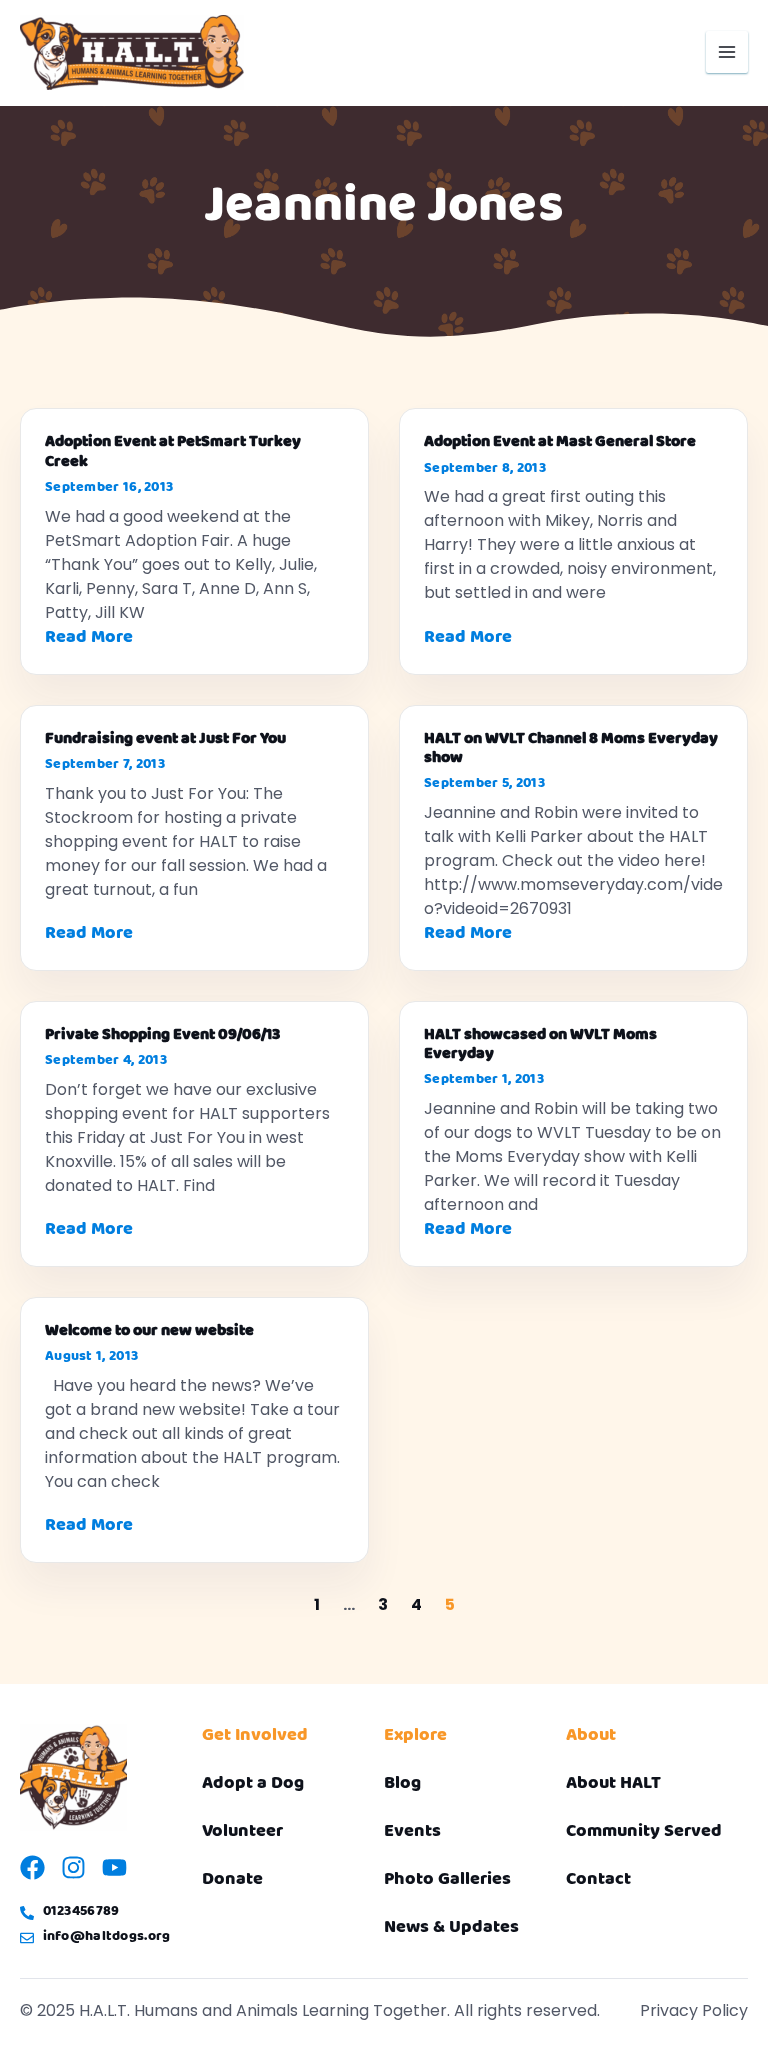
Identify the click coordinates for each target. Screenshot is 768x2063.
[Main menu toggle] (727, 52)
